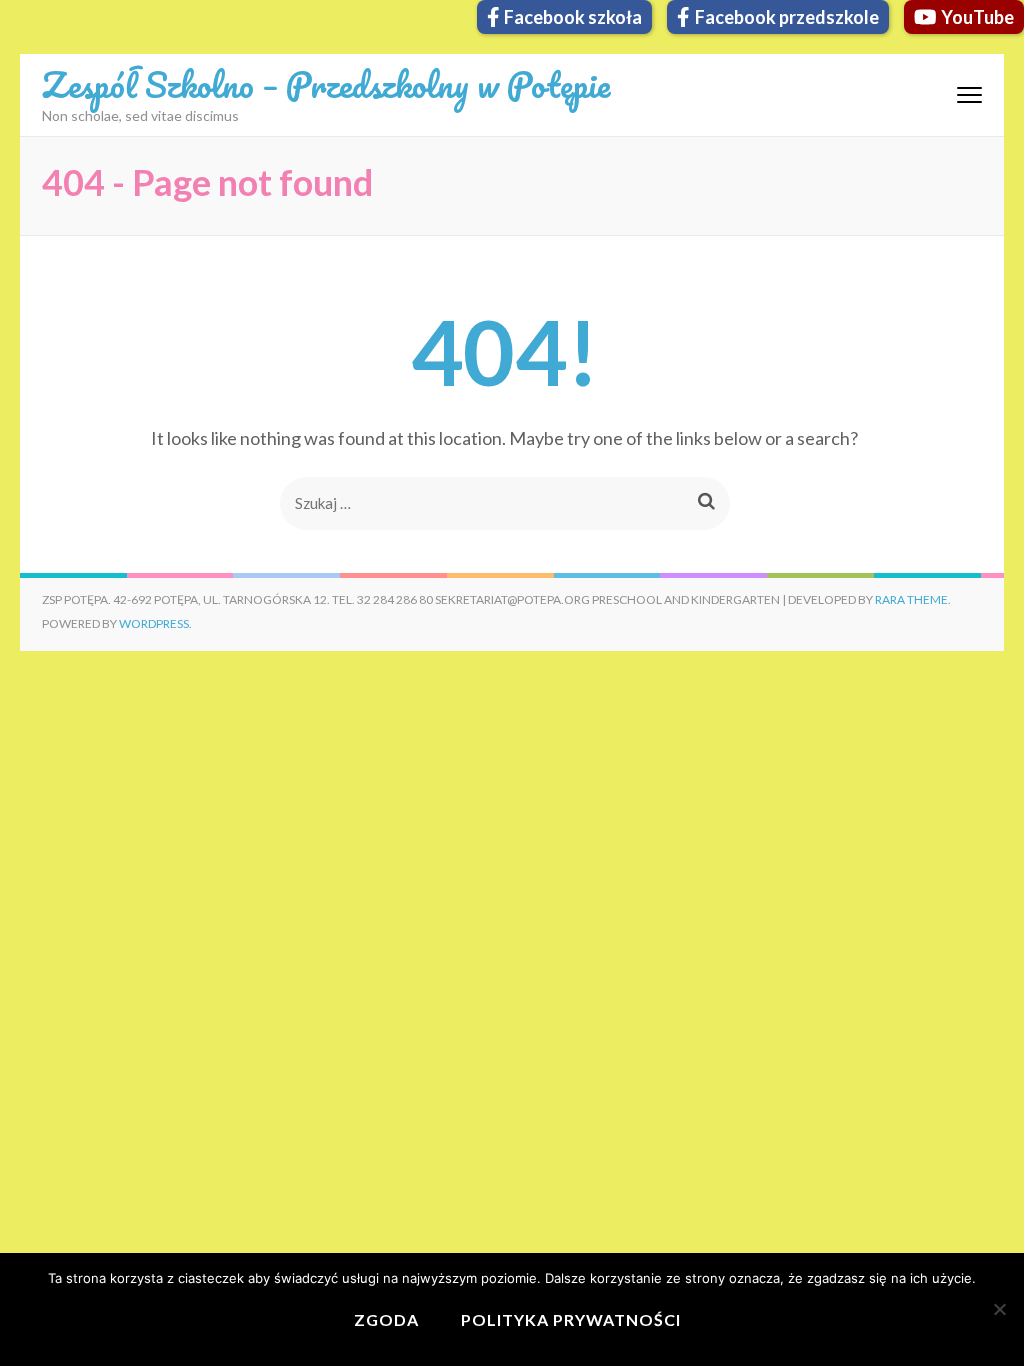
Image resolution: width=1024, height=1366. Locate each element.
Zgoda (386, 1319)
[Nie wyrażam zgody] (999, 1309)
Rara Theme (911, 599)
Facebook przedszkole (787, 17)
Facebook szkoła (573, 17)
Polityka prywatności (571, 1319)
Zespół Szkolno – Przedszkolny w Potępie (326, 84)
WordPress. (155, 623)
